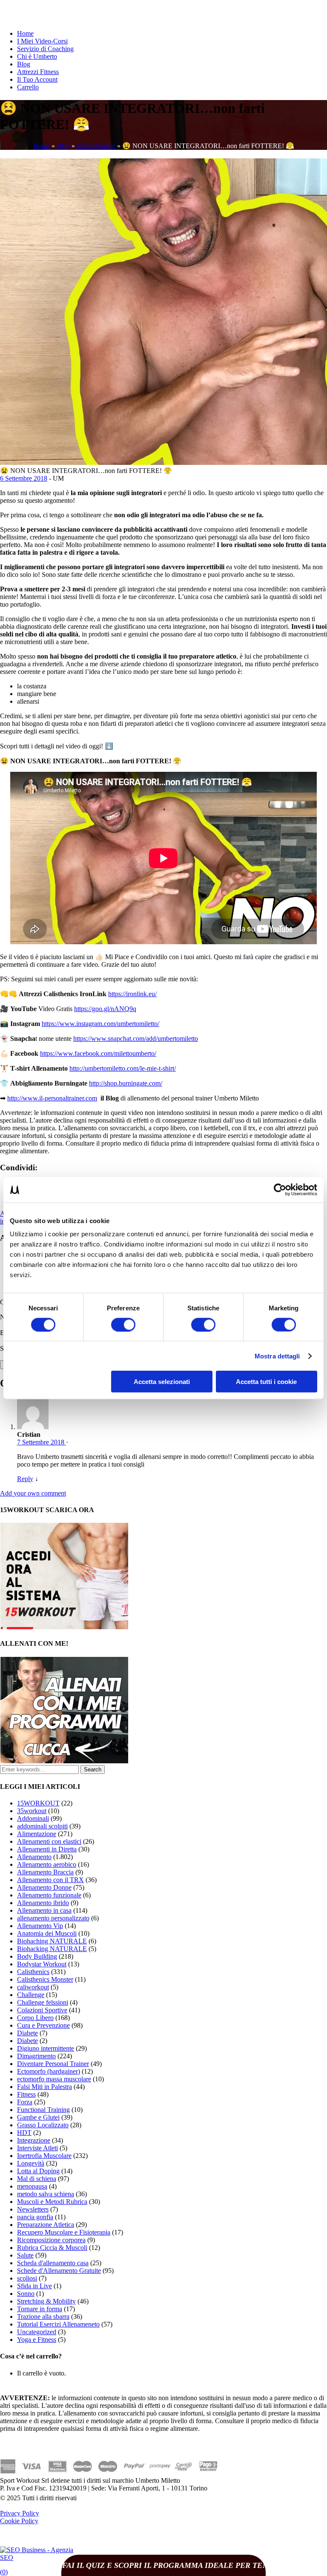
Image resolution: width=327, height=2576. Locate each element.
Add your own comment (33, 1493)
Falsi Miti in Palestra (44, 2087)
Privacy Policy (20, 2513)
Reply (25, 1479)
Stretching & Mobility (46, 2301)
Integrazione (34, 2140)
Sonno (26, 2294)
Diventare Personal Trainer (53, 2064)
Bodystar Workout (42, 1964)
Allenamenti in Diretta (47, 1849)
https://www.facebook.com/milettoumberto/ (98, 1053)
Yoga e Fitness (37, 2340)
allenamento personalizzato (53, 1918)
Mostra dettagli (277, 1356)
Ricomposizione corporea (51, 2240)
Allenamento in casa (44, 1910)
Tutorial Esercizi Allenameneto (58, 2324)
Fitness (26, 2094)
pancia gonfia (35, 2217)
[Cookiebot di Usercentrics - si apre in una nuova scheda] (280, 1189)
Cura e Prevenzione (43, 2025)
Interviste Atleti (37, 2148)
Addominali (33, 1818)
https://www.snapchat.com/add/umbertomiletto (136, 1039)
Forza (25, 2102)
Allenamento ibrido (43, 1903)
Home (25, 33)
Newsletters (33, 2209)
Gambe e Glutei (38, 2117)
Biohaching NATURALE (52, 1941)
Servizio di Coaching (45, 49)
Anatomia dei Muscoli (47, 1933)
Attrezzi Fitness (38, 72)
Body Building (37, 1956)
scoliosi (27, 2278)
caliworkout (33, 1987)
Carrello (28, 87)
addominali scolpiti (42, 1826)
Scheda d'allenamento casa (53, 2263)
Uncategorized (37, 2332)
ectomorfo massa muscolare (54, 2079)
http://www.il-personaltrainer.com (52, 1098)
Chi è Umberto (37, 56)
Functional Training (43, 2110)
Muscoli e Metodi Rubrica (52, 2202)
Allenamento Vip (40, 1926)
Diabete (27, 2033)
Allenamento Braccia (45, 1872)
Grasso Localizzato (43, 2125)
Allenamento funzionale (49, 1895)
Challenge (31, 1995)
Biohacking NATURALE (52, 1949)
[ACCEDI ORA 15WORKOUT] (64, 1627)
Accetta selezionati (162, 1382)
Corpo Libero (35, 2018)
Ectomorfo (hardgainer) (49, 2071)
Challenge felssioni (43, 2002)
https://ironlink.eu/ (132, 994)
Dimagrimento (36, 2056)
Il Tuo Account (37, 79)
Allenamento (34, 1857)
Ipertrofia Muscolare (44, 2156)
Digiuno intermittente (46, 2048)
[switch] (123, 1324)
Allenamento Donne (44, 1887)
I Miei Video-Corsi (42, 41)
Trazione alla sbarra (43, 2317)
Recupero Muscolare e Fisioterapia (64, 2232)
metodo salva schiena (46, 2194)
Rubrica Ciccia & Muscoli (52, 2248)
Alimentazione (96, 146)
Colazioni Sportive (42, 2010)
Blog (24, 64)
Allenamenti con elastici (49, 1841)
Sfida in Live (34, 2286)
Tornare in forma (40, 2309)
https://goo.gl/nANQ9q (105, 1009)
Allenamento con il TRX (50, 1880)
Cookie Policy (19, 2521)
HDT (24, 2133)
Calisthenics (33, 1972)
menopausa (32, 2186)
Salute (25, 2255)
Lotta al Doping (38, 2171)
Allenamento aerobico (47, 1864)
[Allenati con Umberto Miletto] (64, 1761)
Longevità (31, 2163)
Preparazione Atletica (46, 2225)
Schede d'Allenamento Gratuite (59, 2271)
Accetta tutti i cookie (266, 1382)
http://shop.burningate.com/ (126, 1083)
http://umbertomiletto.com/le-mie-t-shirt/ (123, 1068)
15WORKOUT (38, 1803)
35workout (32, 1811)
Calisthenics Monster (45, 1979)
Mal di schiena (37, 2179)
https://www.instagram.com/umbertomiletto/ (100, 1024)
